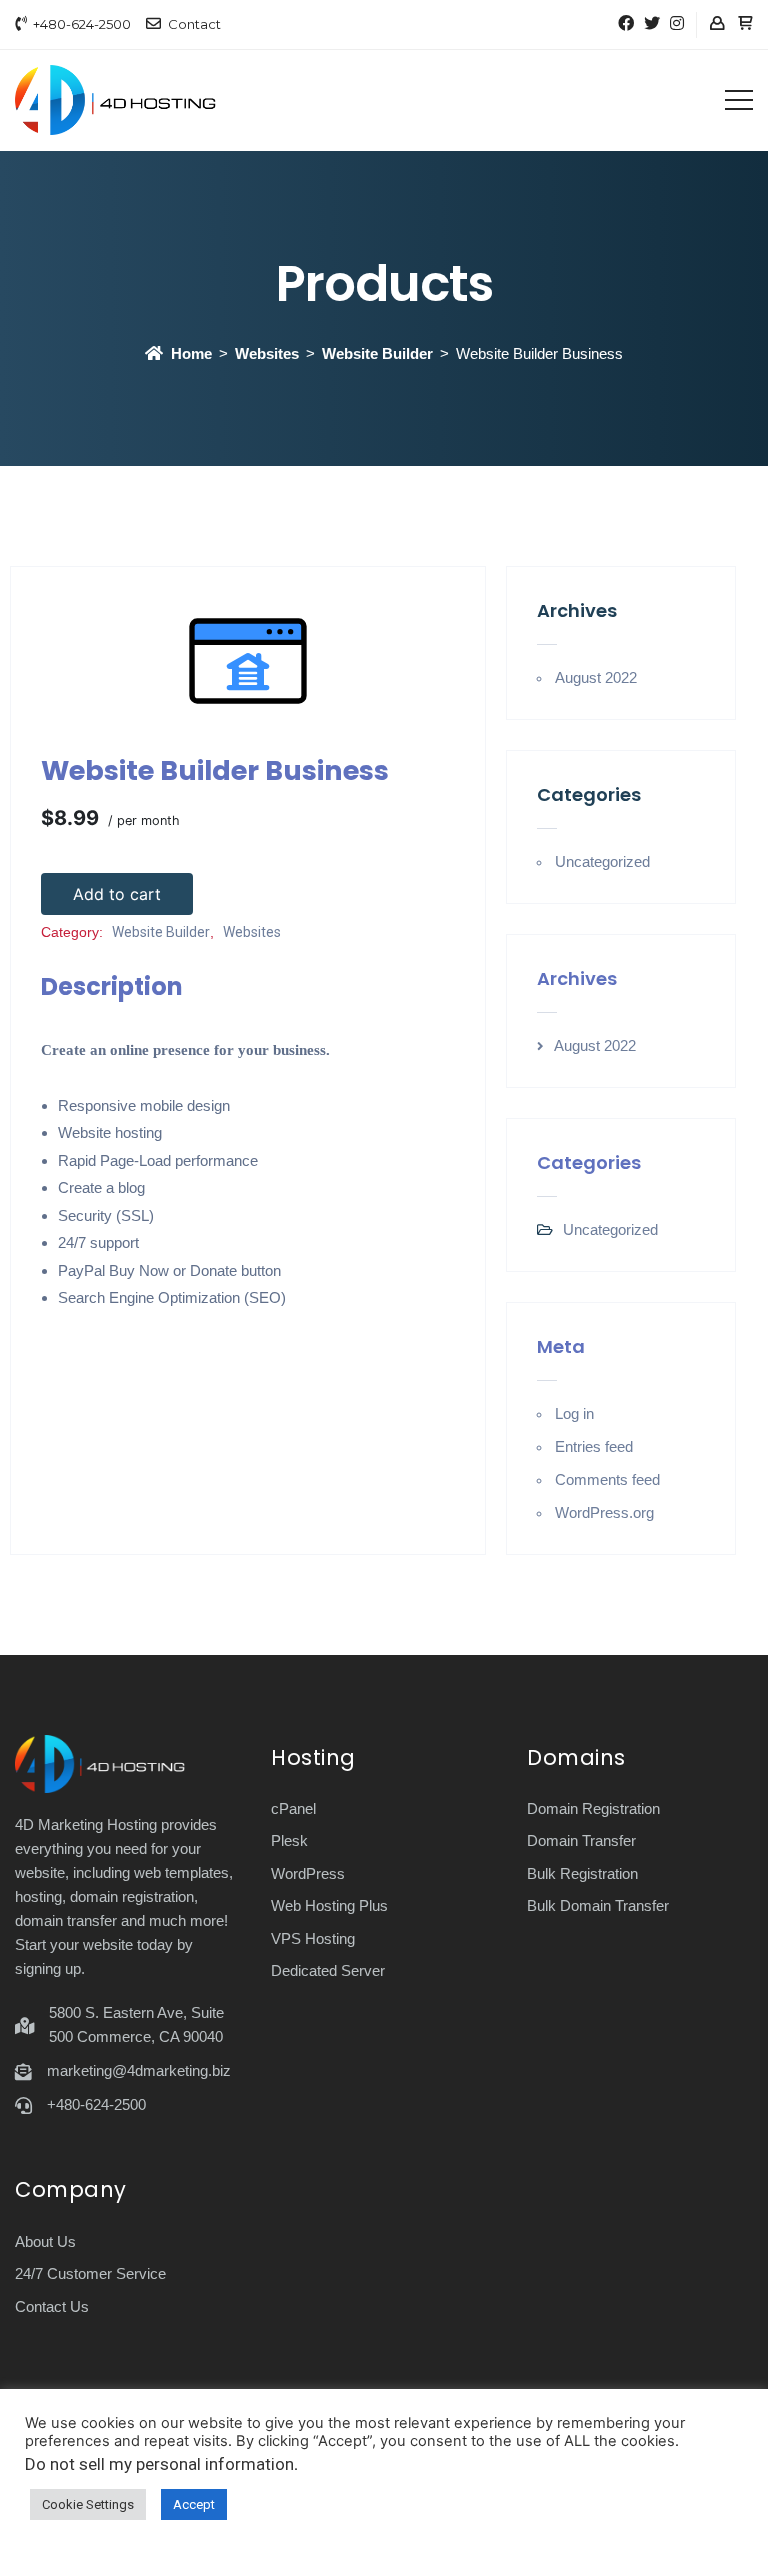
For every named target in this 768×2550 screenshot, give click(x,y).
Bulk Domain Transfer (598, 1905)
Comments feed (607, 1479)
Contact (194, 24)
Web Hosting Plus (329, 1905)
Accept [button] (194, 2504)
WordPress (308, 1873)
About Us (45, 2241)
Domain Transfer (581, 1840)
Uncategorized (602, 861)
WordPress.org (604, 1512)
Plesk (289, 1840)
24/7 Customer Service (90, 2273)
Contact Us (52, 2306)
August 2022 (596, 677)
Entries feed (594, 1446)
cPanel (293, 1808)
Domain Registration (593, 1808)
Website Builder (377, 353)
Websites (267, 353)
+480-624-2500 (82, 24)
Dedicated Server (328, 1970)
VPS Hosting (313, 1938)
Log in (574, 1413)
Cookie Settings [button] (88, 2504)
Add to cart (117, 894)
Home (191, 353)
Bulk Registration (582, 1873)
